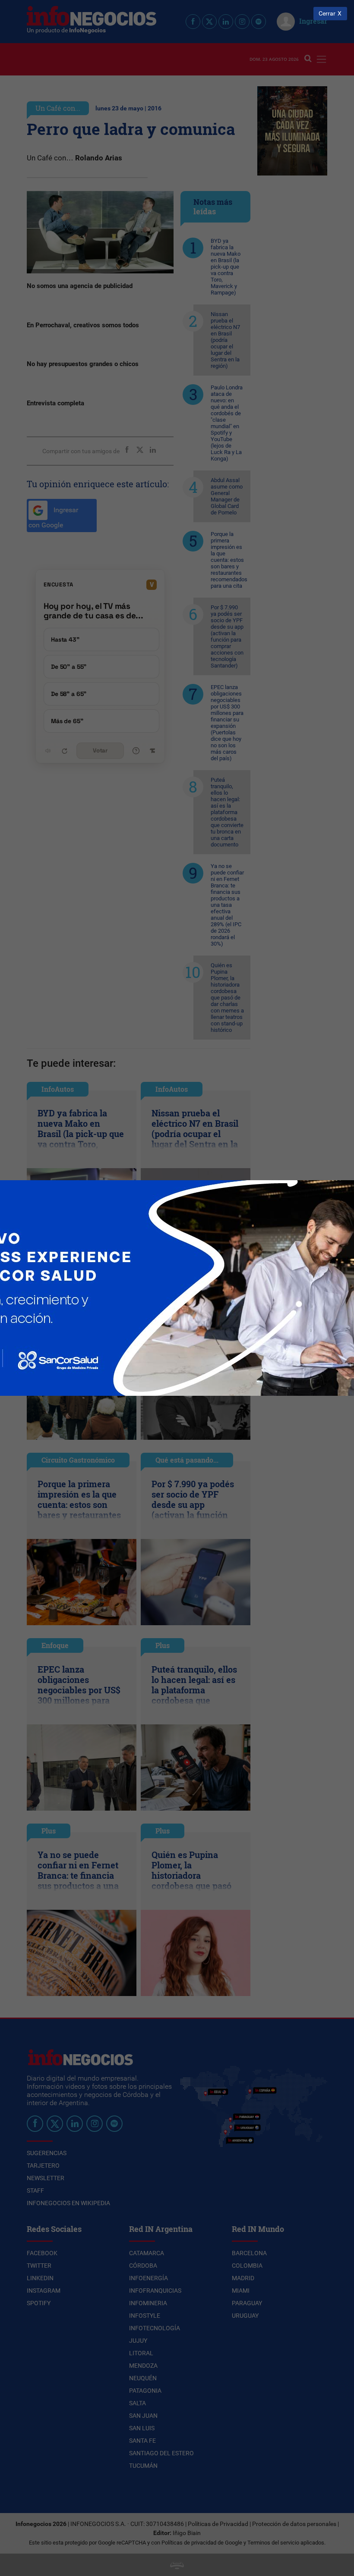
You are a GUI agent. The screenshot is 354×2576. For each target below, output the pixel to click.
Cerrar (327, 14)
